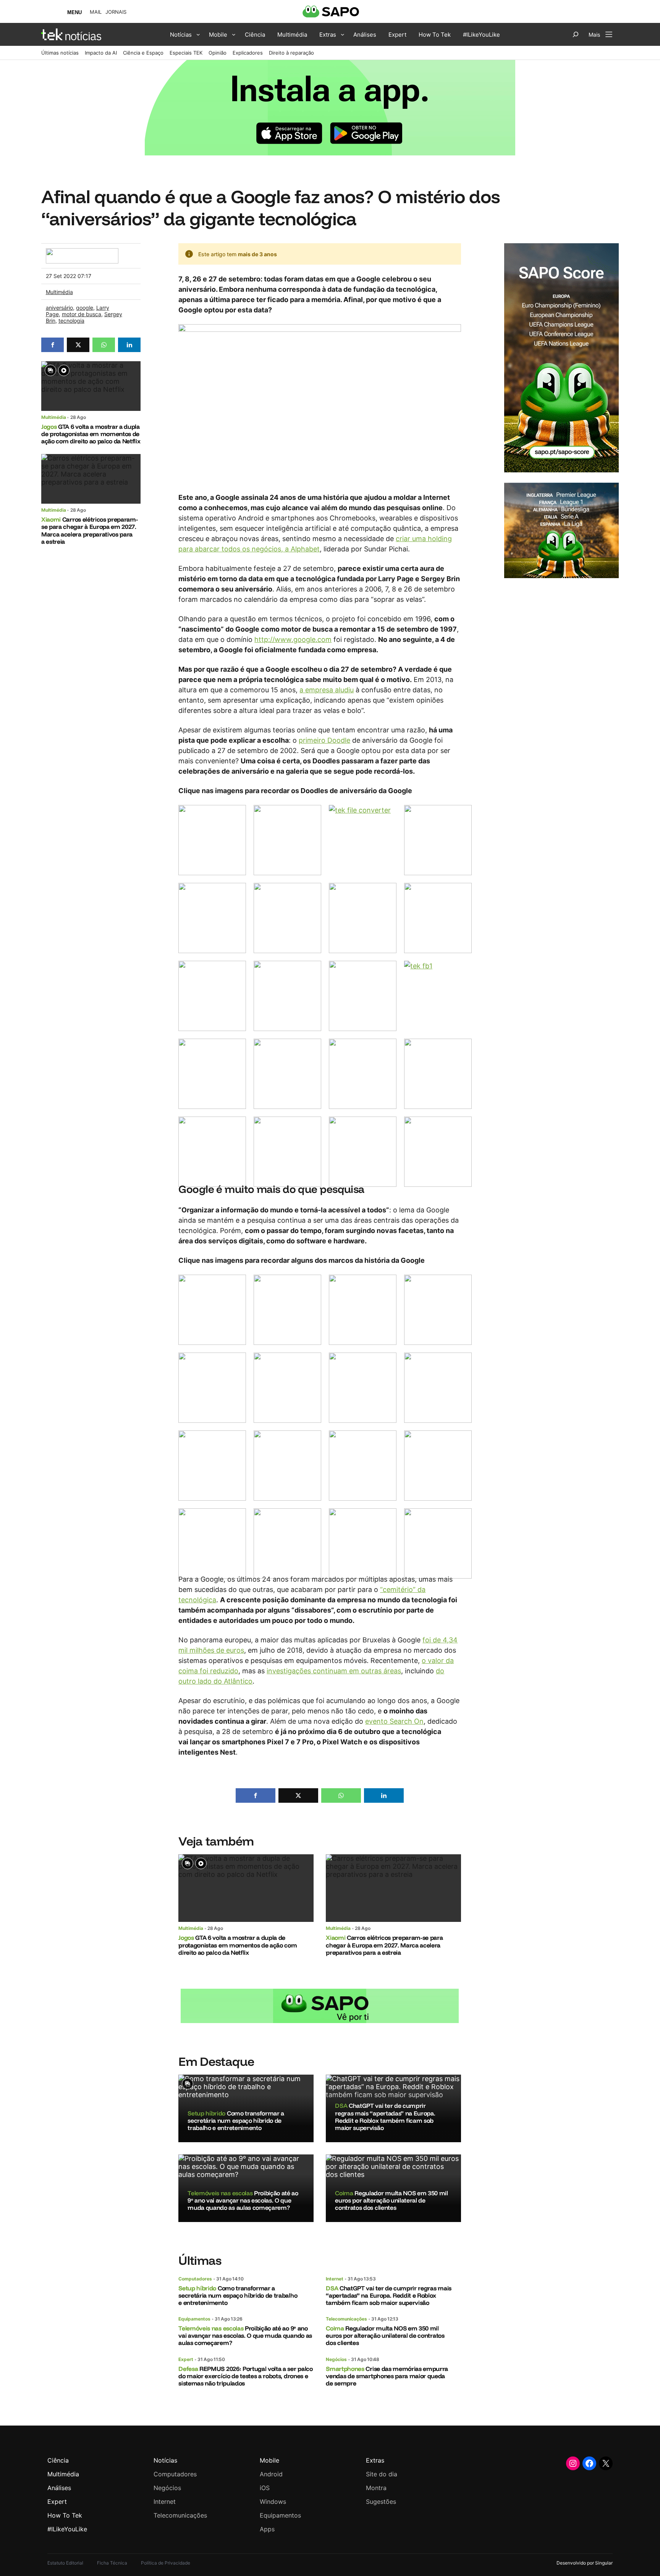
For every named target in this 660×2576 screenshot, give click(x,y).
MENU (74, 12)
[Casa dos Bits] (82, 252)
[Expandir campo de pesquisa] (576, 34)
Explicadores (248, 53)
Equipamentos (194, 2319)
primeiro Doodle (324, 740)
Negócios (336, 2359)
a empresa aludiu (327, 690)
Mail (96, 12)
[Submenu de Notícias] (198, 34)
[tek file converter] (363, 840)
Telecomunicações (346, 2319)
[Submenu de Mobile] (234, 34)
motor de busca (82, 314)
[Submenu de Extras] (343, 34)
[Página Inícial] (71, 34)
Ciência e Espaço (143, 53)
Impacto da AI (101, 53)
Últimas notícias (60, 53)
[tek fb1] (438, 996)
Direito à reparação (291, 53)
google (85, 308)
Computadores (195, 2279)
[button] (53, 345)
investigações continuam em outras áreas (334, 1671)
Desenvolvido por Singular (585, 2563)
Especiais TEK (186, 53)
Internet (335, 2279)
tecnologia (71, 321)
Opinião (218, 53)
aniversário (59, 308)
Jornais (116, 12)
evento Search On (394, 1721)
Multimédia (59, 292)
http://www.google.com (293, 639)
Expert (186, 2359)
